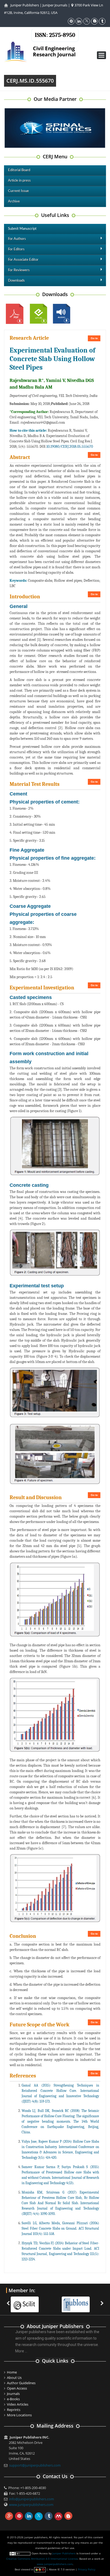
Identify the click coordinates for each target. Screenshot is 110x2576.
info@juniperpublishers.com (32, 2499)
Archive (14, 202)
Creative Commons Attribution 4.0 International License (42, 2559)
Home (12, 2372)
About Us (14, 2378)
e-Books (13, 2399)
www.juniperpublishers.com (31, 2505)
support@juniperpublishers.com (35, 2465)
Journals (13, 2394)
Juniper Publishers (25, 5)
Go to (94, 338)
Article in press (19, 181)
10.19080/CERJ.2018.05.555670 (70, 447)
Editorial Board (19, 170)
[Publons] (78, 2301)
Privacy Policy (87, 2569)
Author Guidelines (21, 2383)
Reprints (14, 2410)
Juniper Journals (55, 5)
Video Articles (18, 2404)
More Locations (19, 2415)
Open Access (17, 2388)
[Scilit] (27, 2301)
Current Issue (18, 191)
